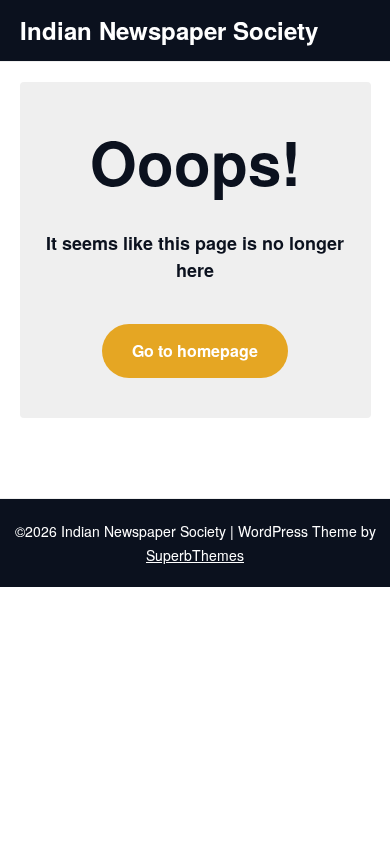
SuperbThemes (195, 555)
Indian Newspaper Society (169, 30)
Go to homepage (195, 350)
